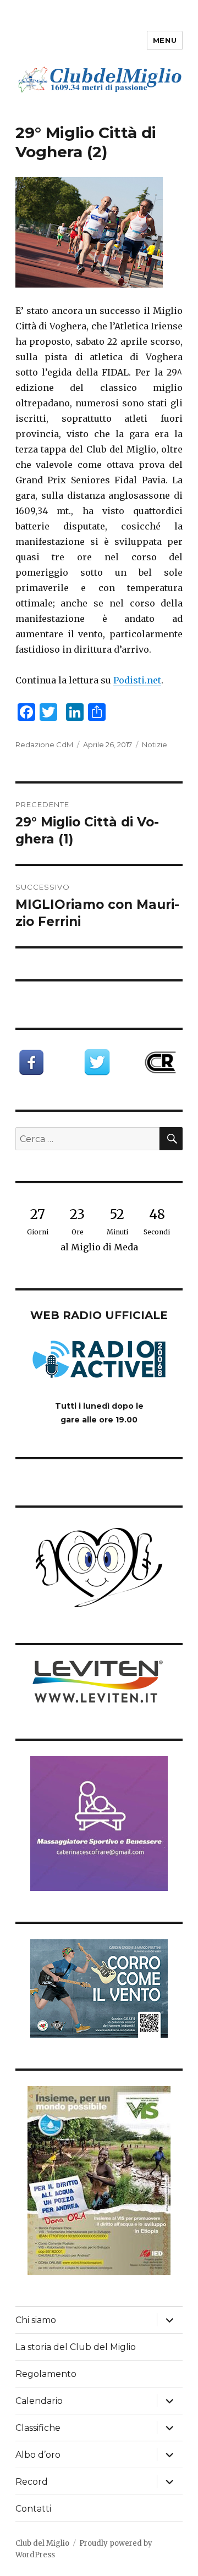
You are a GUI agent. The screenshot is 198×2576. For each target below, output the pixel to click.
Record (32, 2482)
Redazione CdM (44, 744)
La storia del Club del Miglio (76, 2347)
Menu (165, 40)
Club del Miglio (42, 2543)
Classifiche (38, 2428)
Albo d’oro (38, 2455)
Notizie (155, 744)
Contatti (33, 2509)
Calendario (39, 2401)
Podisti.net (137, 680)
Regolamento (46, 2374)
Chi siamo (36, 2320)
